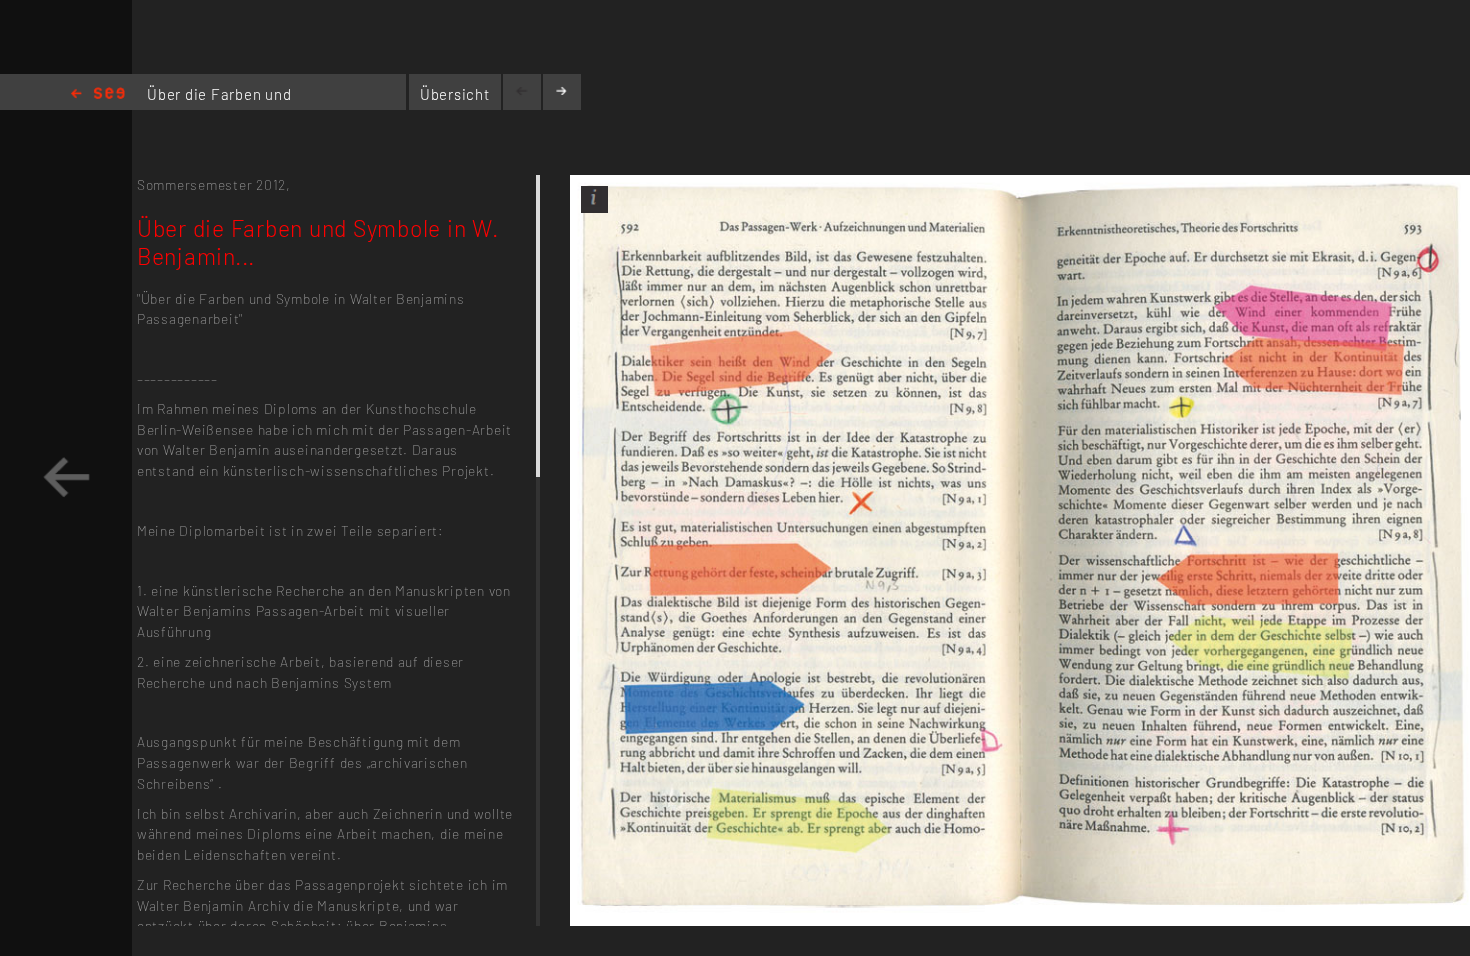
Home (98, 94)
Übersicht (455, 94)
